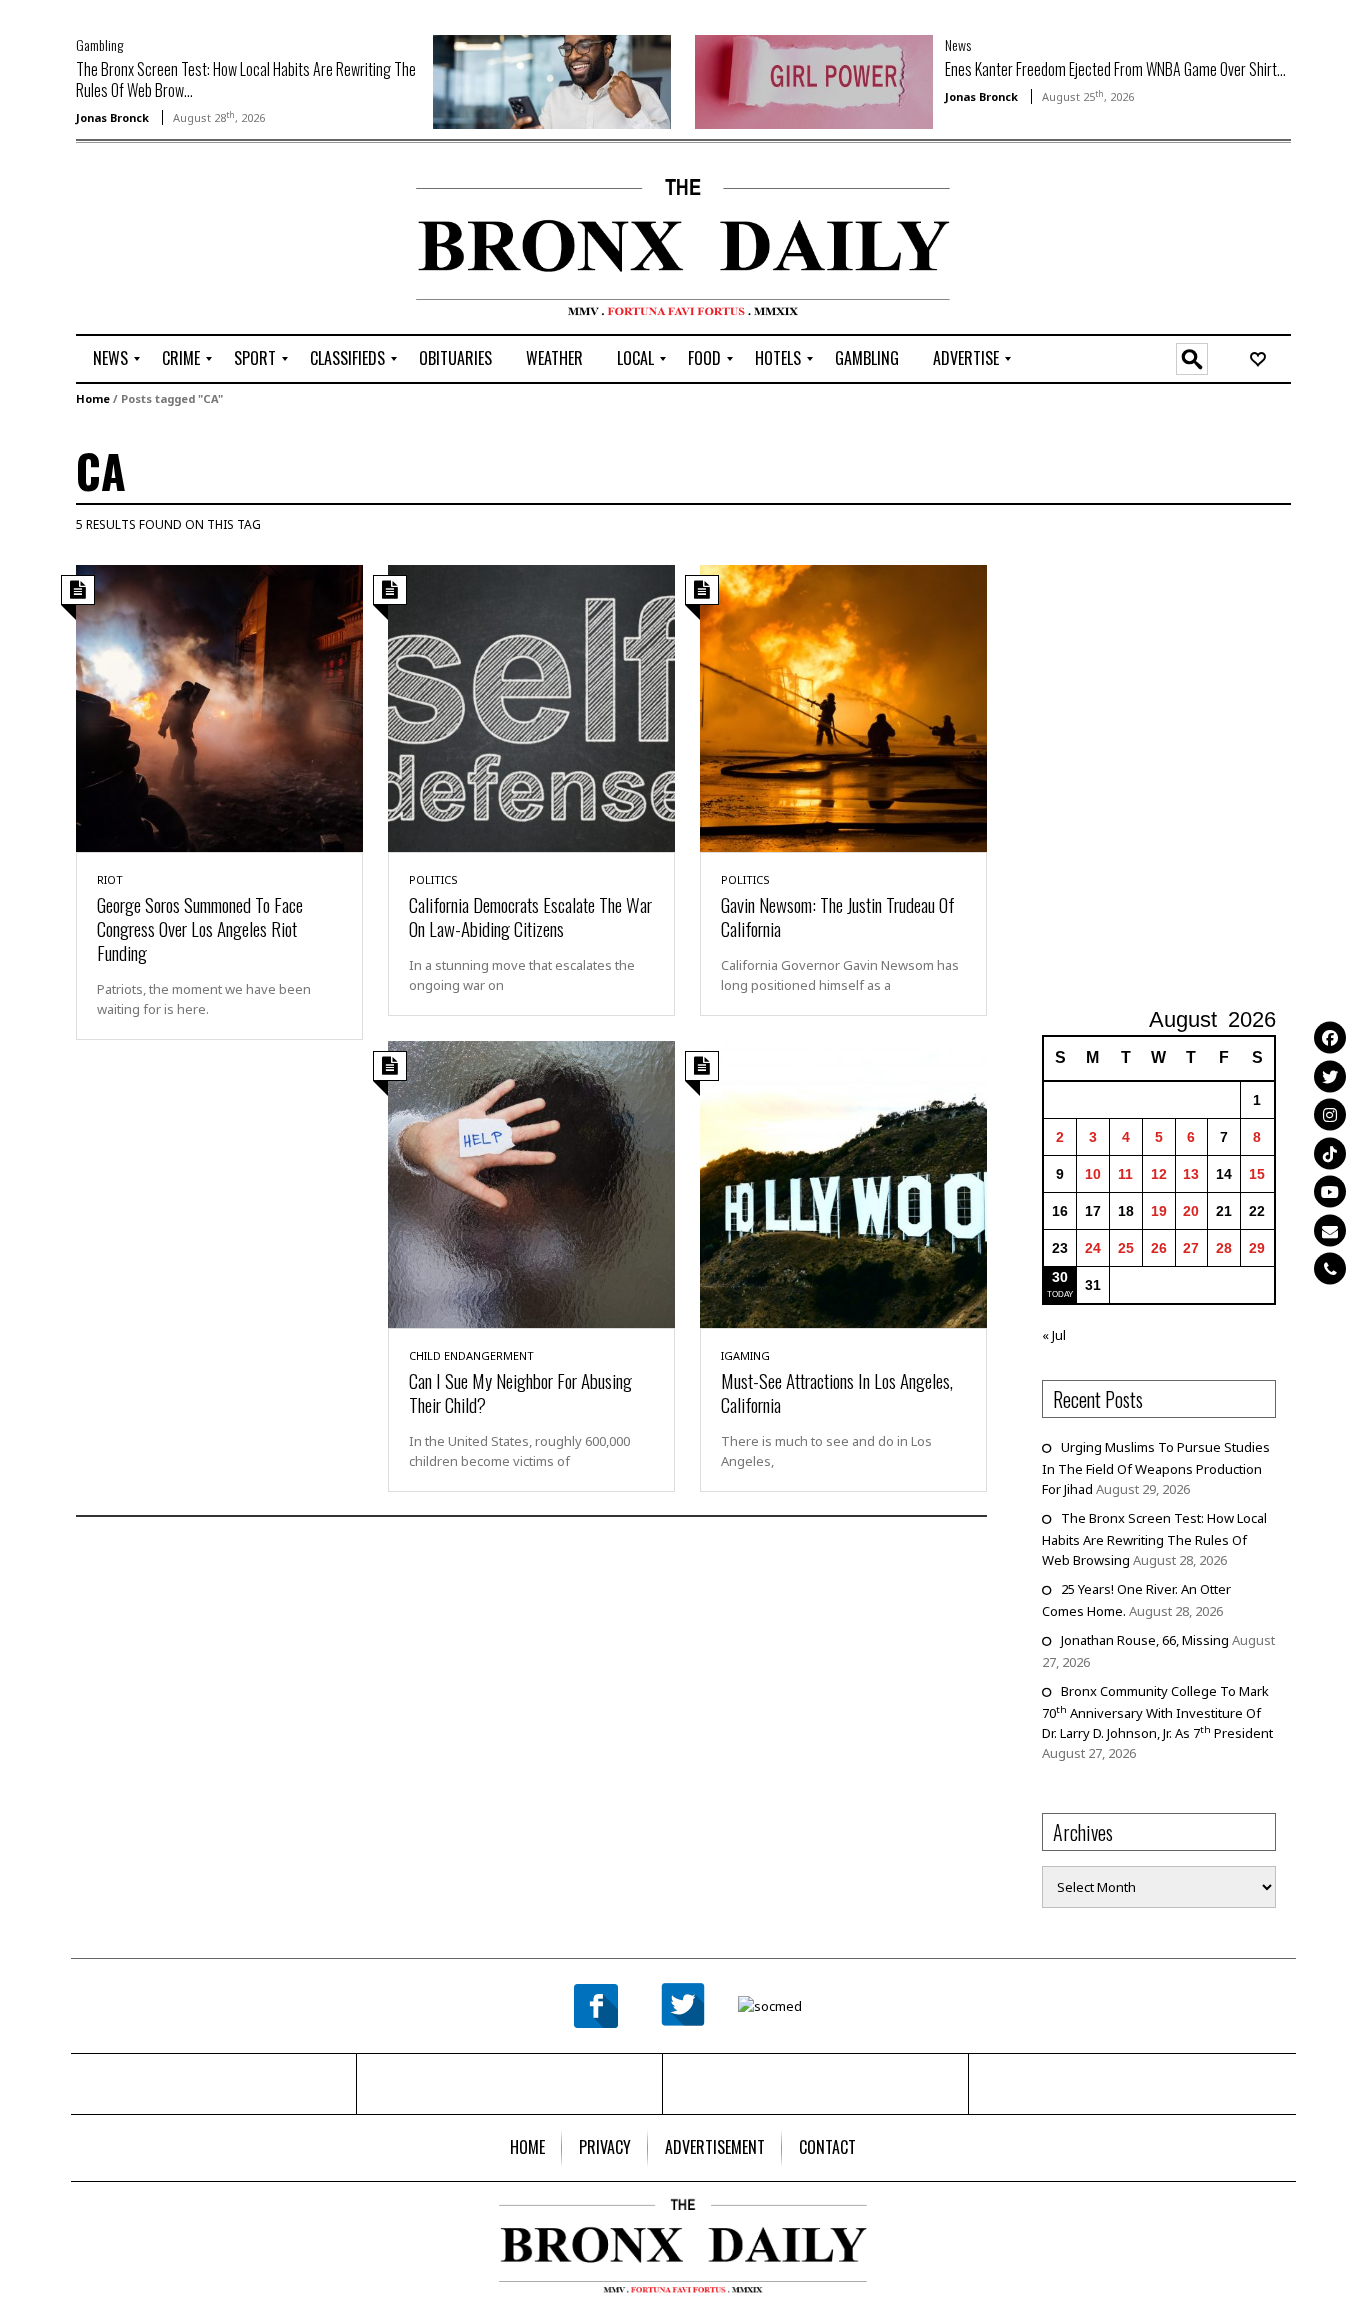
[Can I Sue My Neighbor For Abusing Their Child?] (531, 1183)
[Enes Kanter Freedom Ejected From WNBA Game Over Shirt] (814, 80)
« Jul (1054, 1335)
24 (1093, 1248)
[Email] (1330, 1230)
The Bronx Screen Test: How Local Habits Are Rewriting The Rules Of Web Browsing (1154, 1539)
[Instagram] (1330, 1114)
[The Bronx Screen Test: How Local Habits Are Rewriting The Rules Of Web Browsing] (552, 80)
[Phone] (1330, 1268)
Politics (433, 879)
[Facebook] (1330, 1037)
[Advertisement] (193, 241)
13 (1191, 1174)
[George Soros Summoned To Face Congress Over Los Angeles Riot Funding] (219, 707)
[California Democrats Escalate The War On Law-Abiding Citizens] (531, 707)
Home (93, 398)
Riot (110, 879)
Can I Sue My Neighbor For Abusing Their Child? (520, 1392)
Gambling (99, 44)
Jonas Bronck (112, 117)
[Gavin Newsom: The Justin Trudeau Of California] (843, 707)
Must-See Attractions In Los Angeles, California (837, 1392)
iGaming (745, 1355)
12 (1159, 1174)
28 (1224, 1248)
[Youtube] (1330, 1191)
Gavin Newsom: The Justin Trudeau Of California (838, 916)
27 (1191, 1248)
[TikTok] (1330, 1153)
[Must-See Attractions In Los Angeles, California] (843, 1183)
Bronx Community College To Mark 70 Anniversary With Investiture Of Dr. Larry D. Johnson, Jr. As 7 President (1157, 1712)
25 (1126, 1248)
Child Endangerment (471, 1355)
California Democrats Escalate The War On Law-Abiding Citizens (530, 916)
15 (1257, 1174)
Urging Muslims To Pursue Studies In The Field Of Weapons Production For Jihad (1156, 1468)
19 (1159, 1211)
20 (1191, 1211)
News (958, 44)
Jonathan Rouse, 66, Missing (1145, 1640)
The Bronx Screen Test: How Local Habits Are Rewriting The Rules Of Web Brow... (246, 79)
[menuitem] (110, 359)
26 (1159, 1248)
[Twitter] (1330, 1076)
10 (1093, 1174)
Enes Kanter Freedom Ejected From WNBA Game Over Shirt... (1115, 69)
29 (1257, 1248)
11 (1125, 1174)
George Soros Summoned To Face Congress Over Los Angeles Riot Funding (200, 928)
